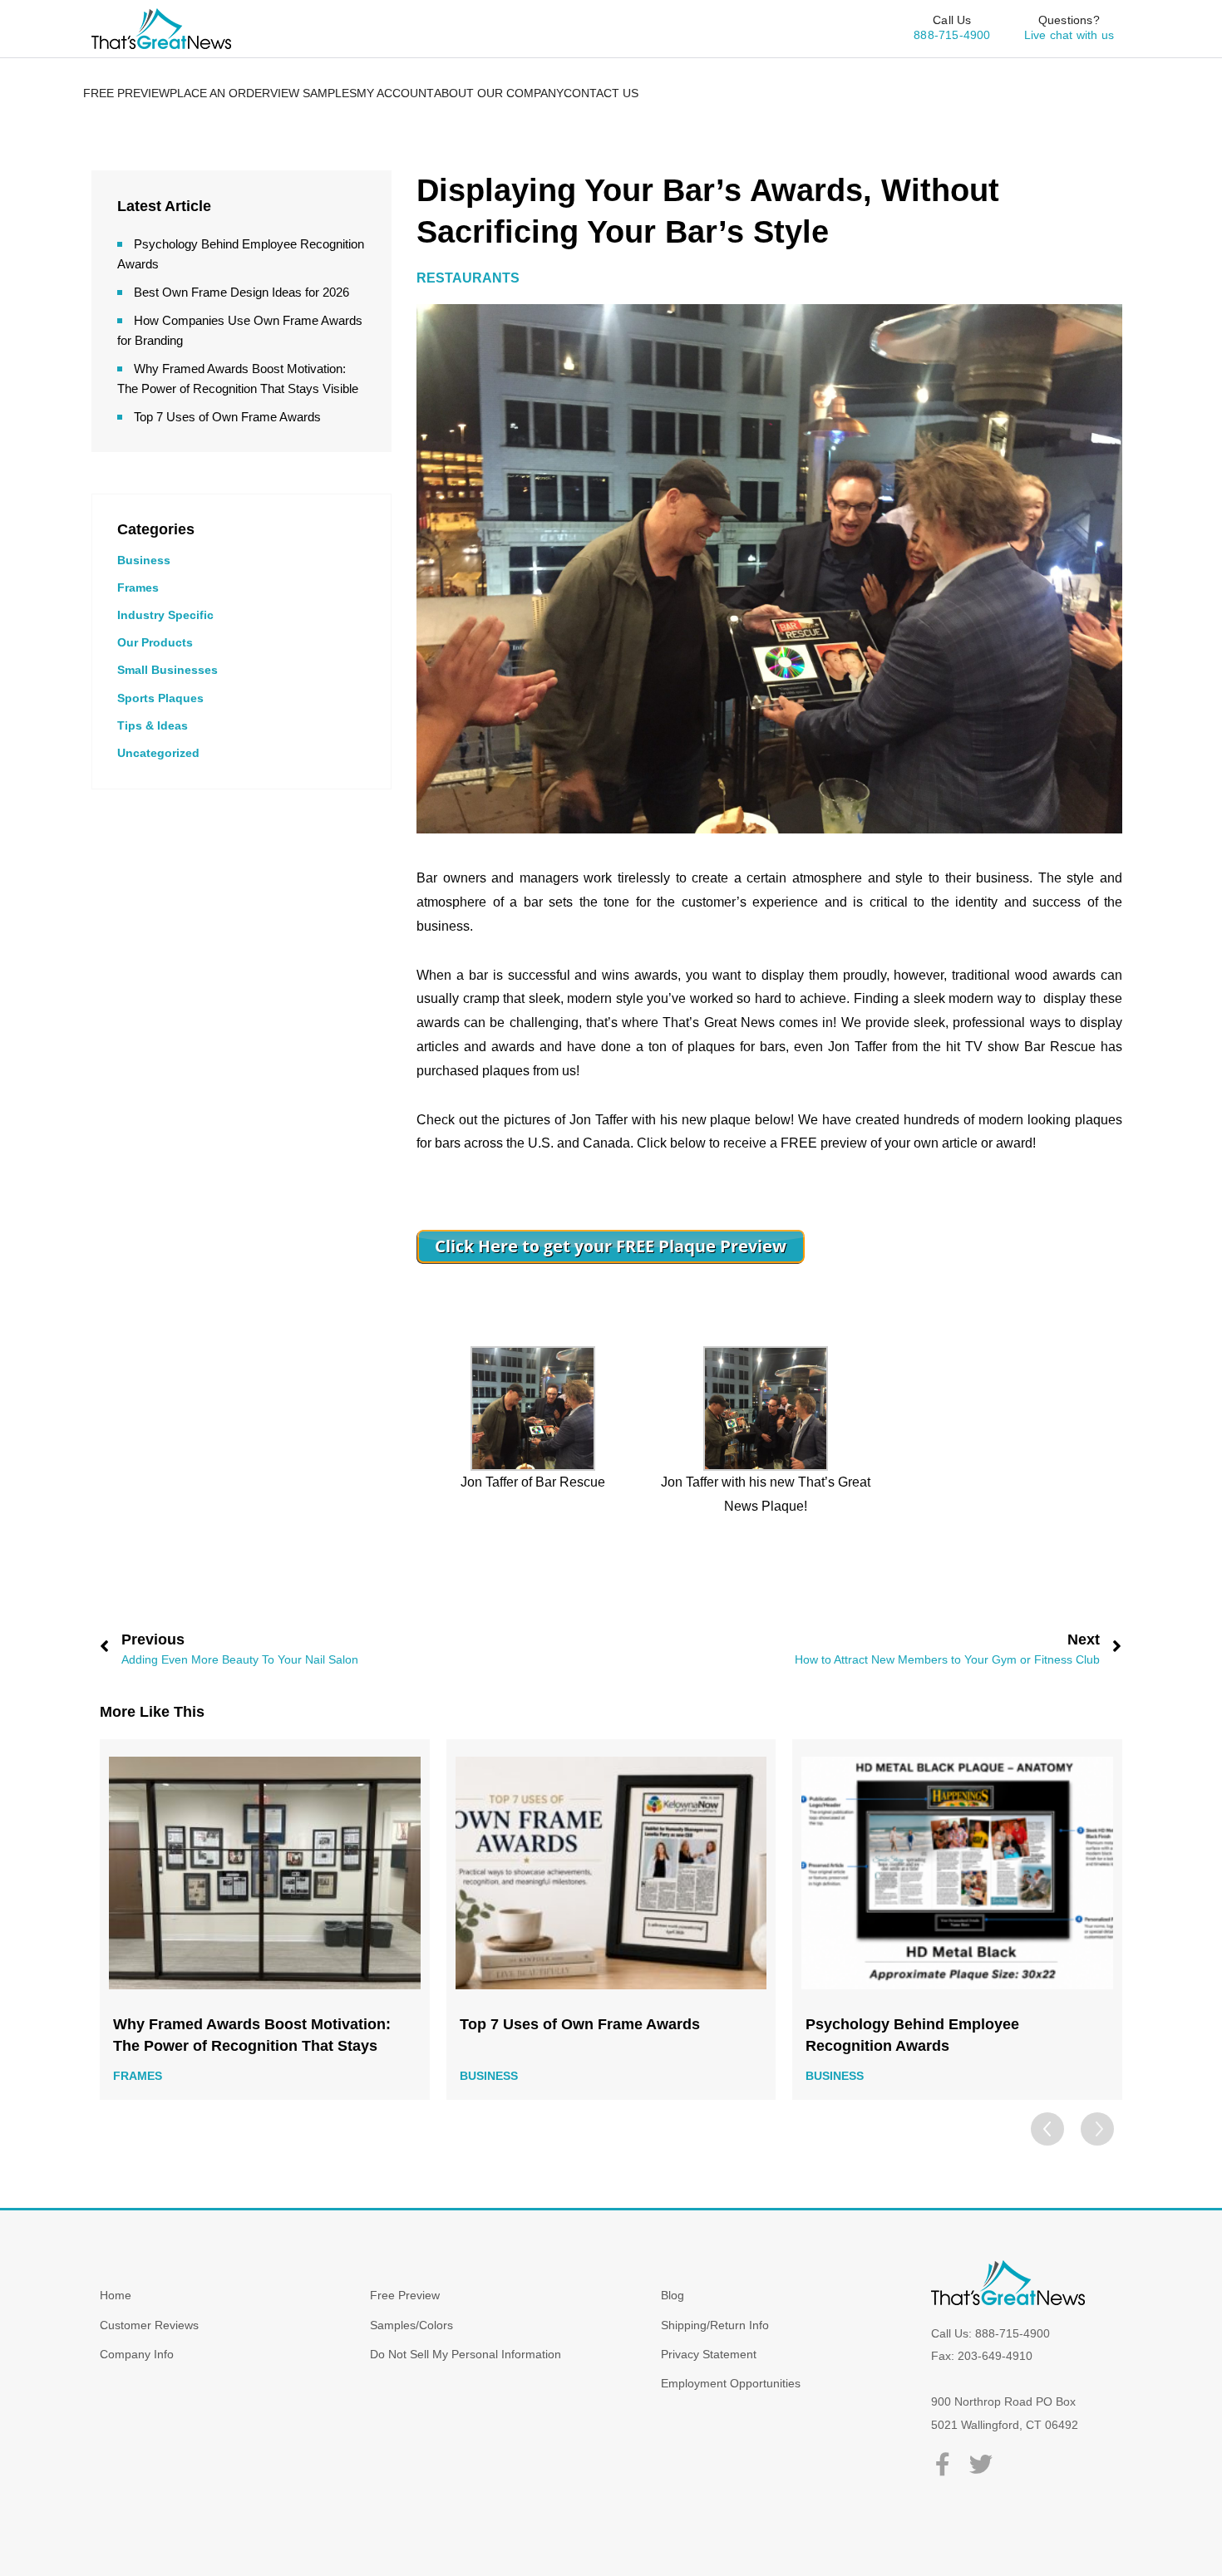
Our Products (155, 642)
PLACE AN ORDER (220, 93)
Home (116, 2295)
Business (144, 560)
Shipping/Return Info (715, 2325)
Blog (673, 2295)
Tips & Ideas (153, 725)
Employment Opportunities (731, 2383)
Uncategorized (158, 753)
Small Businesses (168, 670)
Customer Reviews (149, 2325)
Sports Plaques (160, 698)
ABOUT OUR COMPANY (499, 93)
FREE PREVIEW (126, 93)
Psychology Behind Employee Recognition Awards (567, 2035)
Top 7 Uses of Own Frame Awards (227, 417)
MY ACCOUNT (395, 93)
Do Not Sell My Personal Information (466, 2354)
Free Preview (405, 2295)
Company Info (137, 2354)
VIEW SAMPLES (313, 93)
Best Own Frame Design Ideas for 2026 (241, 292)
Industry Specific (165, 615)
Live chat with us (1069, 35)
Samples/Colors (411, 2325)
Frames (138, 587)
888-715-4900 (952, 35)
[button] (1097, 2129)
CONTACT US (601, 93)
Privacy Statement (709, 2354)
